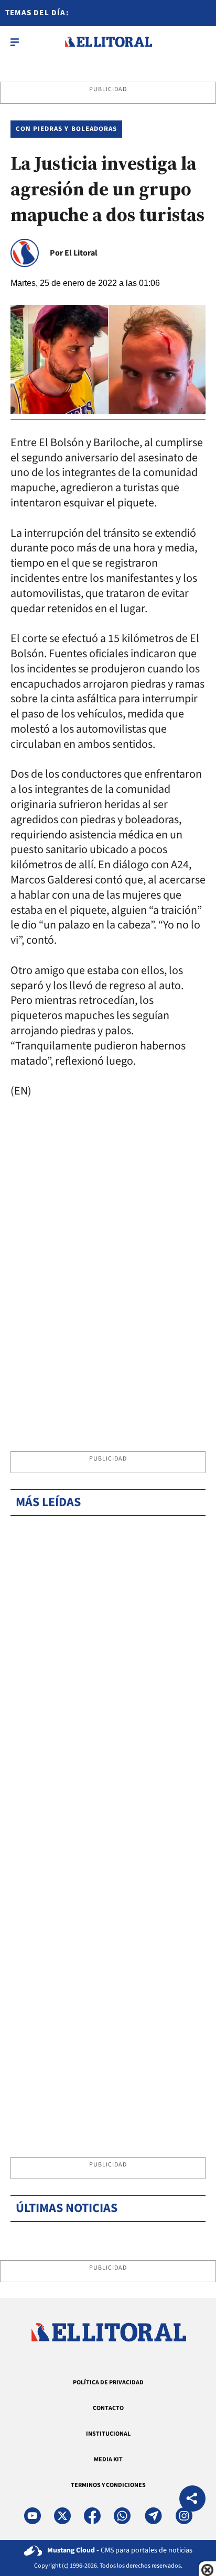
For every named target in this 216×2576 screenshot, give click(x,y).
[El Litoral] (108, 42)
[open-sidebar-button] (15, 42)
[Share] (192, 2500)
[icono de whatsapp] (122, 2516)
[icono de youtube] (33, 2516)
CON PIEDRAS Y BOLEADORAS (66, 129)
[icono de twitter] (62, 2516)
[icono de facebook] (92, 2516)
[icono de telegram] (153, 2516)
